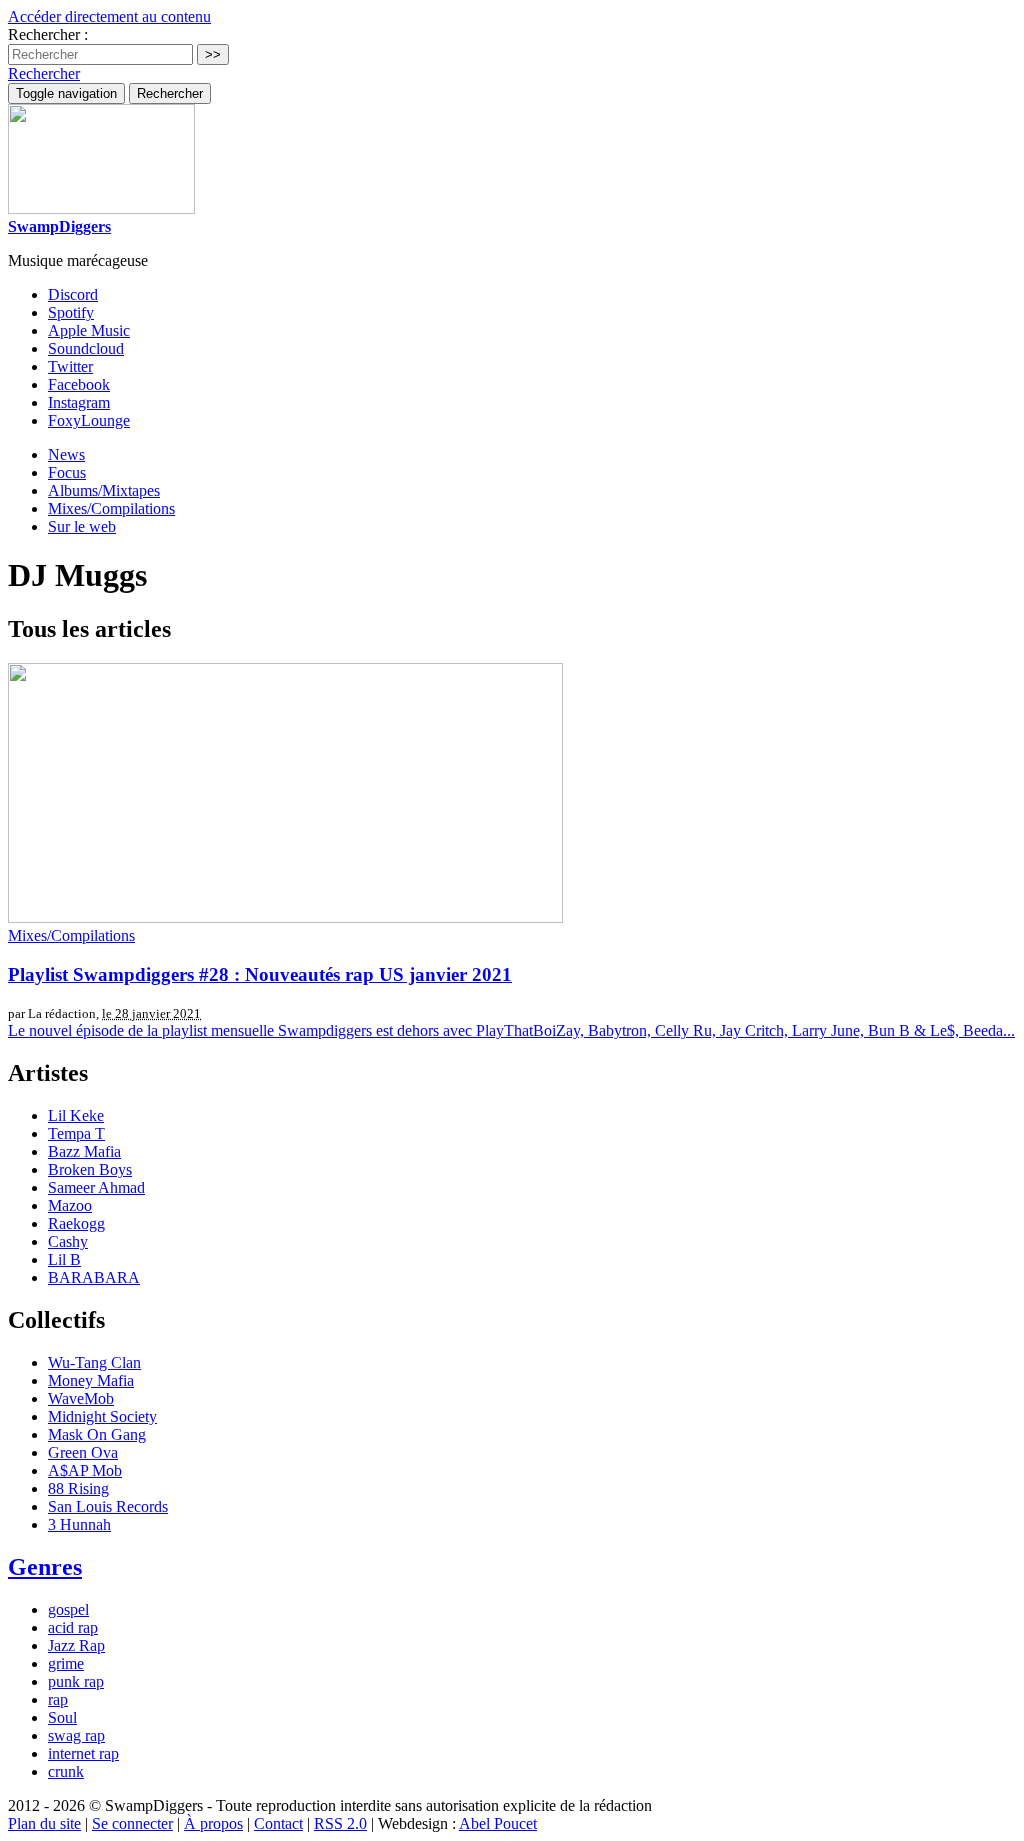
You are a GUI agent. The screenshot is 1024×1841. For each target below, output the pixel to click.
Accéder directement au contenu (109, 16)
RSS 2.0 (340, 1823)
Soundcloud (86, 348)
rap (58, 1699)
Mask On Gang (97, 1434)
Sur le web (82, 526)
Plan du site (44, 1823)
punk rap (76, 1681)
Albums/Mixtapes (104, 490)
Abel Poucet (498, 1823)
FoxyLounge (89, 420)
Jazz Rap (76, 1645)
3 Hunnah (79, 1524)
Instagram (79, 402)
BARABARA (94, 1277)
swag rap (76, 1735)
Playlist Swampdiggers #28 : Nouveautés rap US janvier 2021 (260, 974)
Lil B (64, 1259)
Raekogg (76, 1223)
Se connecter (132, 1823)
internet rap (83, 1753)
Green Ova (83, 1452)
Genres (45, 1567)
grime (66, 1663)
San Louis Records (108, 1506)
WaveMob (81, 1398)
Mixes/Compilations (111, 508)
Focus (67, 472)
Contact (278, 1823)
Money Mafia (91, 1380)
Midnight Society (102, 1416)
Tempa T (76, 1133)
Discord (73, 294)
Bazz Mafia (84, 1151)
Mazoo (70, 1205)
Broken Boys (90, 1169)
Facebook (79, 384)
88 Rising (78, 1488)
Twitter (70, 366)
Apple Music (89, 330)
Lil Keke (76, 1115)
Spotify (71, 312)
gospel (68, 1609)
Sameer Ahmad (96, 1187)
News (66, 454)
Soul (62, 1717)
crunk (66, 1771)
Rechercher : (48, 34)
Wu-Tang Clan (94, 1362)
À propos (213, 1823)
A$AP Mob (85, 1470)
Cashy (68, 1241)
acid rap (73, 1627)
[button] (44, 73)
